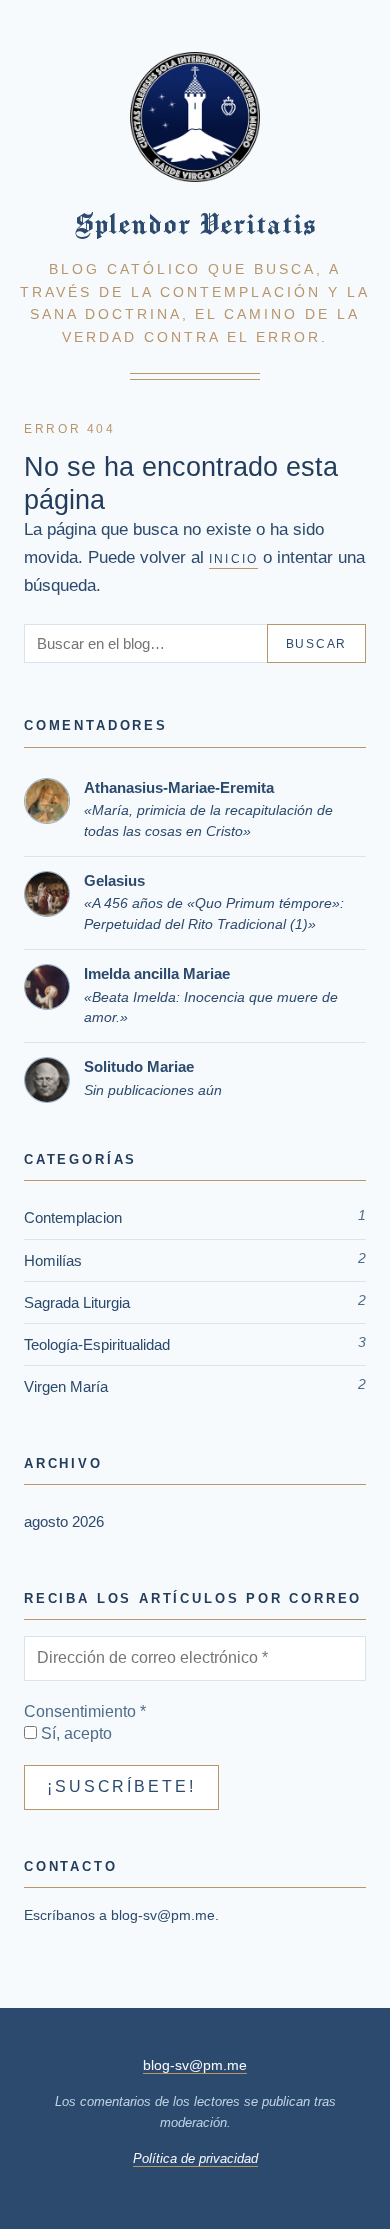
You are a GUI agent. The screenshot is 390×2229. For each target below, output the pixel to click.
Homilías (53, 1260)
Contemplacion (73, 1217)
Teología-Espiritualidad (97, 1344)
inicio (233, 559)
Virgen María (66, 1386)
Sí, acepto (74, 1733)
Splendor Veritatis (195, 223)
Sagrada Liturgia (77, 1302)
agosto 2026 (64, 1521)
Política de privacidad (195, 2158)
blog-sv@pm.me (163, 1915)
